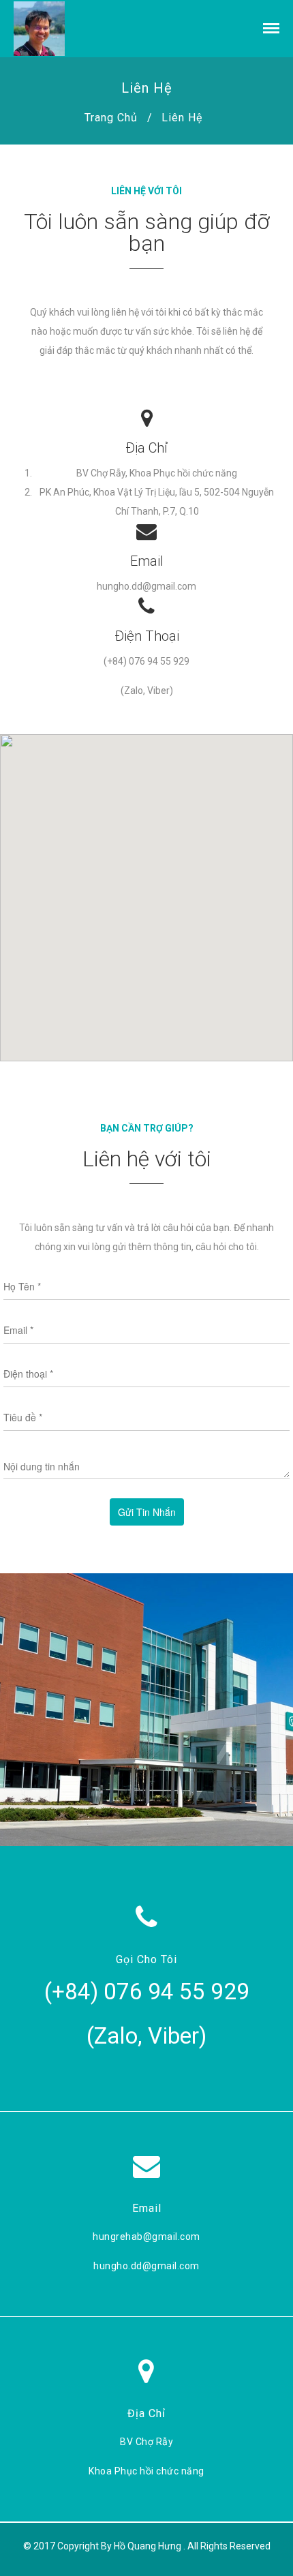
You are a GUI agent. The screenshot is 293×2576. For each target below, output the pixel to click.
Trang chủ (111, 118)
